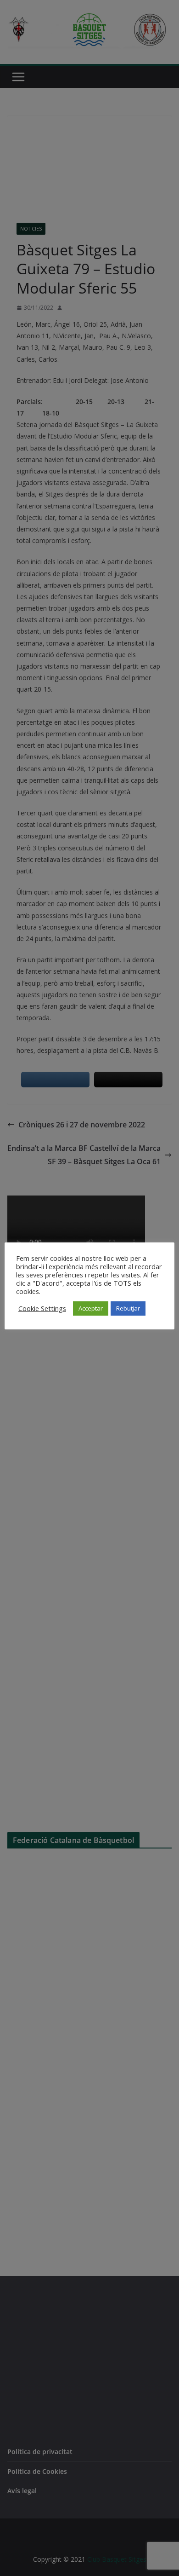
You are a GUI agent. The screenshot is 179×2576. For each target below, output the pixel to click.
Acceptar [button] (91, 1308)
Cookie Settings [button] (42, 1308)
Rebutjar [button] (128, 1308)
